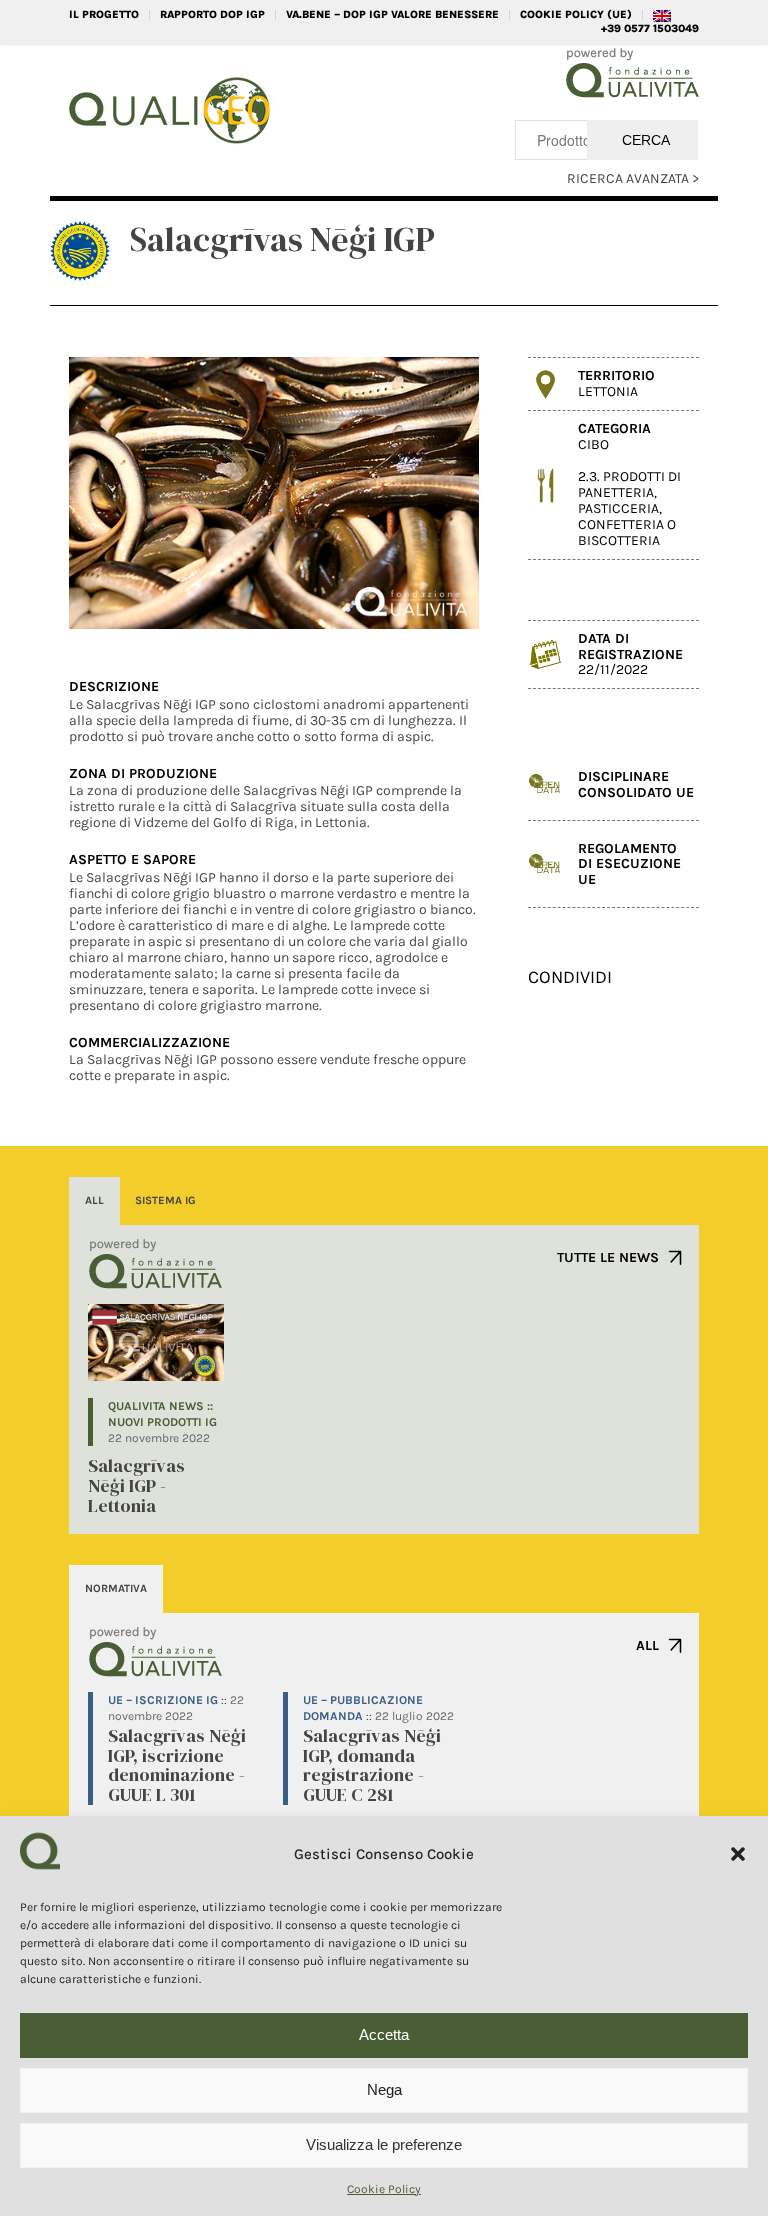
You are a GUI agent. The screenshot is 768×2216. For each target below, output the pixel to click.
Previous (114, 493)
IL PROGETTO (104, 14)
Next (434, 493)
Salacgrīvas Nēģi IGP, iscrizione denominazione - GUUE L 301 (177, 1765)
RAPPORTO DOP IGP (212, 14)
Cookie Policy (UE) (576, 14)
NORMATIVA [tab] (116, 1588)
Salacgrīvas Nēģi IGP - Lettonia (136, 1485)
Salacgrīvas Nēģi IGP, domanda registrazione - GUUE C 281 (372, 1765)
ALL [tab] (94, 1200)
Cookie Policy (384, 2189)
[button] (738, 1854)
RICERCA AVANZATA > (633, 178)
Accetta (384, 2034)
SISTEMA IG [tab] (165, 1200)
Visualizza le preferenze (384, 2144)
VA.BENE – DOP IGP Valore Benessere (392, 14)
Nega (384, 2089)
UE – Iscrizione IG (163, 1700)
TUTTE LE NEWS (608, 1257)
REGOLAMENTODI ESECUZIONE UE (629, 864)
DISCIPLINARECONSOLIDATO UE (636, 784)
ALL (647, 1645)
